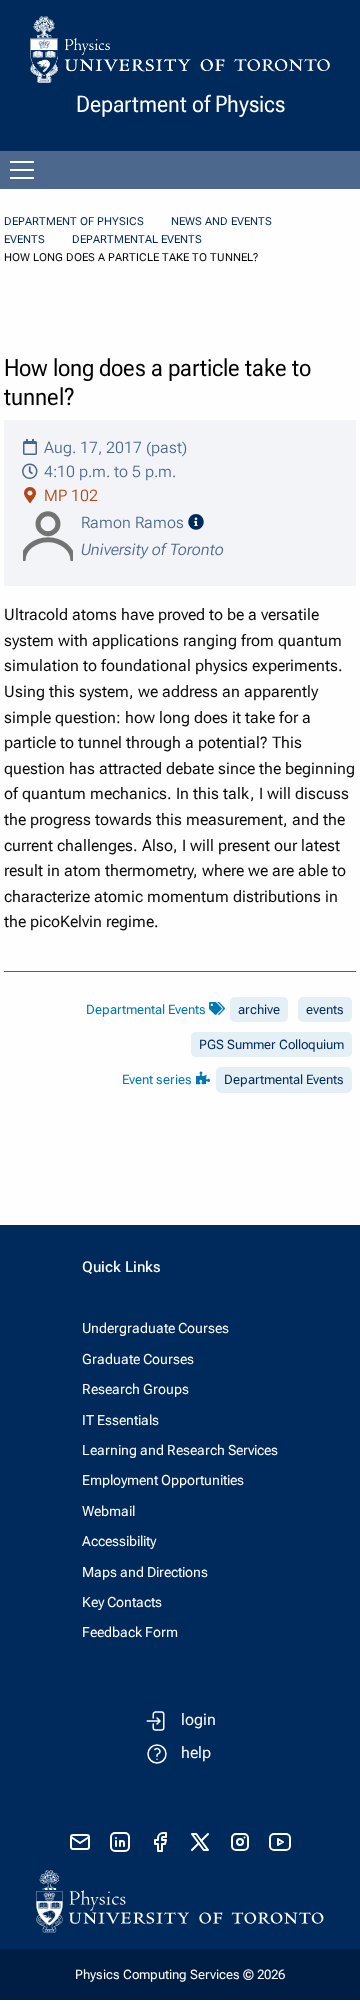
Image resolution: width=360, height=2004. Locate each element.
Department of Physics (74, 221)
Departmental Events (137, 239)
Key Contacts (122, 1602)
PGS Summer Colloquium (271, 1044)
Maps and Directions (145, 1572)
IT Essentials (120, 1420)
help (196, 1752)
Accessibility (119, 1541)
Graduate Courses (138, 1359)
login (198, 1719)
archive (259, 1009)
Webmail (108, 1511)
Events (24, 239)
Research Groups (135, 1389)
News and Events (221, 221)
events (325, 1009)
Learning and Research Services (180, 1450)
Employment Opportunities (163, 1480)
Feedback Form (130, 1632)
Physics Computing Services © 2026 (180, 1974)
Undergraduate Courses (155, 1328)
